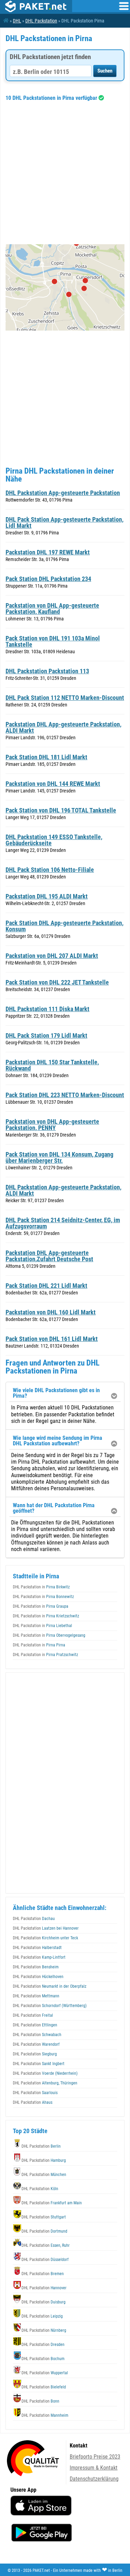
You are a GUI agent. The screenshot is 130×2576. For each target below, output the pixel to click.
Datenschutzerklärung (94, 2479)
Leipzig (42, 2316)
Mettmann (36, 1996)
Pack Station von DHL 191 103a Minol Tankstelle (53, 641)
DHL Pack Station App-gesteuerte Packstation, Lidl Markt (64, 522)
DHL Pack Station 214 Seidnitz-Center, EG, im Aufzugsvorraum (63, 1223)
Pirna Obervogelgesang (49, 1635)
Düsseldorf (45, 2260)
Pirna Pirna (39, 1645)
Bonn (40, 2401)
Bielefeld (44, 2387)
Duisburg (44, 2302)
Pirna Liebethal (42, 1626)
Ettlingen (35, 2025)
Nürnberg (44, 2330)
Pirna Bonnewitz (43, 1597)
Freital (33, 2015)
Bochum (43, 2359)
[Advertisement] (65, 173)
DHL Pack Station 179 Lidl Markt (46, 1035)
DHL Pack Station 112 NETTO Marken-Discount (65, 698)
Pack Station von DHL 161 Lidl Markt (52, 1339)
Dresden (43, 2345)
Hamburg (44, 2160)
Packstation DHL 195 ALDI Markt (47, 896)
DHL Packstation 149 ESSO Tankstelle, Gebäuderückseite (54, 840)
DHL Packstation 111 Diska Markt (47, 1009)
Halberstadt (37, 1948)
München (44, 2175)
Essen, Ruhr (46, 2245)
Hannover (44, 2288)
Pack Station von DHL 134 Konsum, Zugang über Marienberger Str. (59, 1157)
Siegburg (35, 2054)
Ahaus (33, 2102)
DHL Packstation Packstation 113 (47, 671)
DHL (17, 21)
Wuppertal (45, 2373)
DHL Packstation (41, 21)
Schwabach (37, 2035)
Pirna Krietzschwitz (46, 1616)
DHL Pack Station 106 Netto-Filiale (50, 870)
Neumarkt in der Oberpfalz (50, 1986)
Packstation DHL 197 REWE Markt (48, 552)
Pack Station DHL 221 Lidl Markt (46, 1286)
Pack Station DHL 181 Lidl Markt (46, 757)
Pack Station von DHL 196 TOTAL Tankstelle (61, 810)
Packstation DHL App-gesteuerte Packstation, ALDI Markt (63, 727)
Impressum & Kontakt (94, 2468)
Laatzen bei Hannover (46, 1928)
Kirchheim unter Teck (45, 1938)
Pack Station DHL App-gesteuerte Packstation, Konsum (64, 926)
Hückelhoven (38, 1977)
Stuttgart (44, 2217)
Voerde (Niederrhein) (45, 2073)
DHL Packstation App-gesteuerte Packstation (63, 493)
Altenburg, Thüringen (45, 2083)
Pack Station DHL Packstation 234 (48, 579)
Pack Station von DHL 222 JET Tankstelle (57, 982)
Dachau (34, 1919)
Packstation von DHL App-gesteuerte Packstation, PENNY (52, 1125)
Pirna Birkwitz (41, 1587)
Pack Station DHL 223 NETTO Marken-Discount (65, 1095)
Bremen (43, 2274)
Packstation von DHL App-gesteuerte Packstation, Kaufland (52, 609)
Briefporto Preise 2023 (95, 2457)
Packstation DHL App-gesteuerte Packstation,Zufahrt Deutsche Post (49, 1256)
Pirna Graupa (41, 1606)
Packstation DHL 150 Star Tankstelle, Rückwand (52, 1065)
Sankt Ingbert (39, 2064)
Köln (40, 2189)
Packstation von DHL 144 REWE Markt (53, 784)
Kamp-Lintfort (39, 1957)
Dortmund (44, 2231)
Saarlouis (35, 2093)
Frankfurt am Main (52, 2203)
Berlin (41, 2146)
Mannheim (45, 2415)
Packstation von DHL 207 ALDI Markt (52, 956)
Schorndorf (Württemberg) (50, 2006)
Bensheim (36, 1967)
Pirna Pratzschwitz (45, 1655)
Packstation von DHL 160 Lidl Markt (51, 1312)
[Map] (65, 287)
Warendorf (36, 2044)
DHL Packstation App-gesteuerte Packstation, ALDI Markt (63, 1190)
